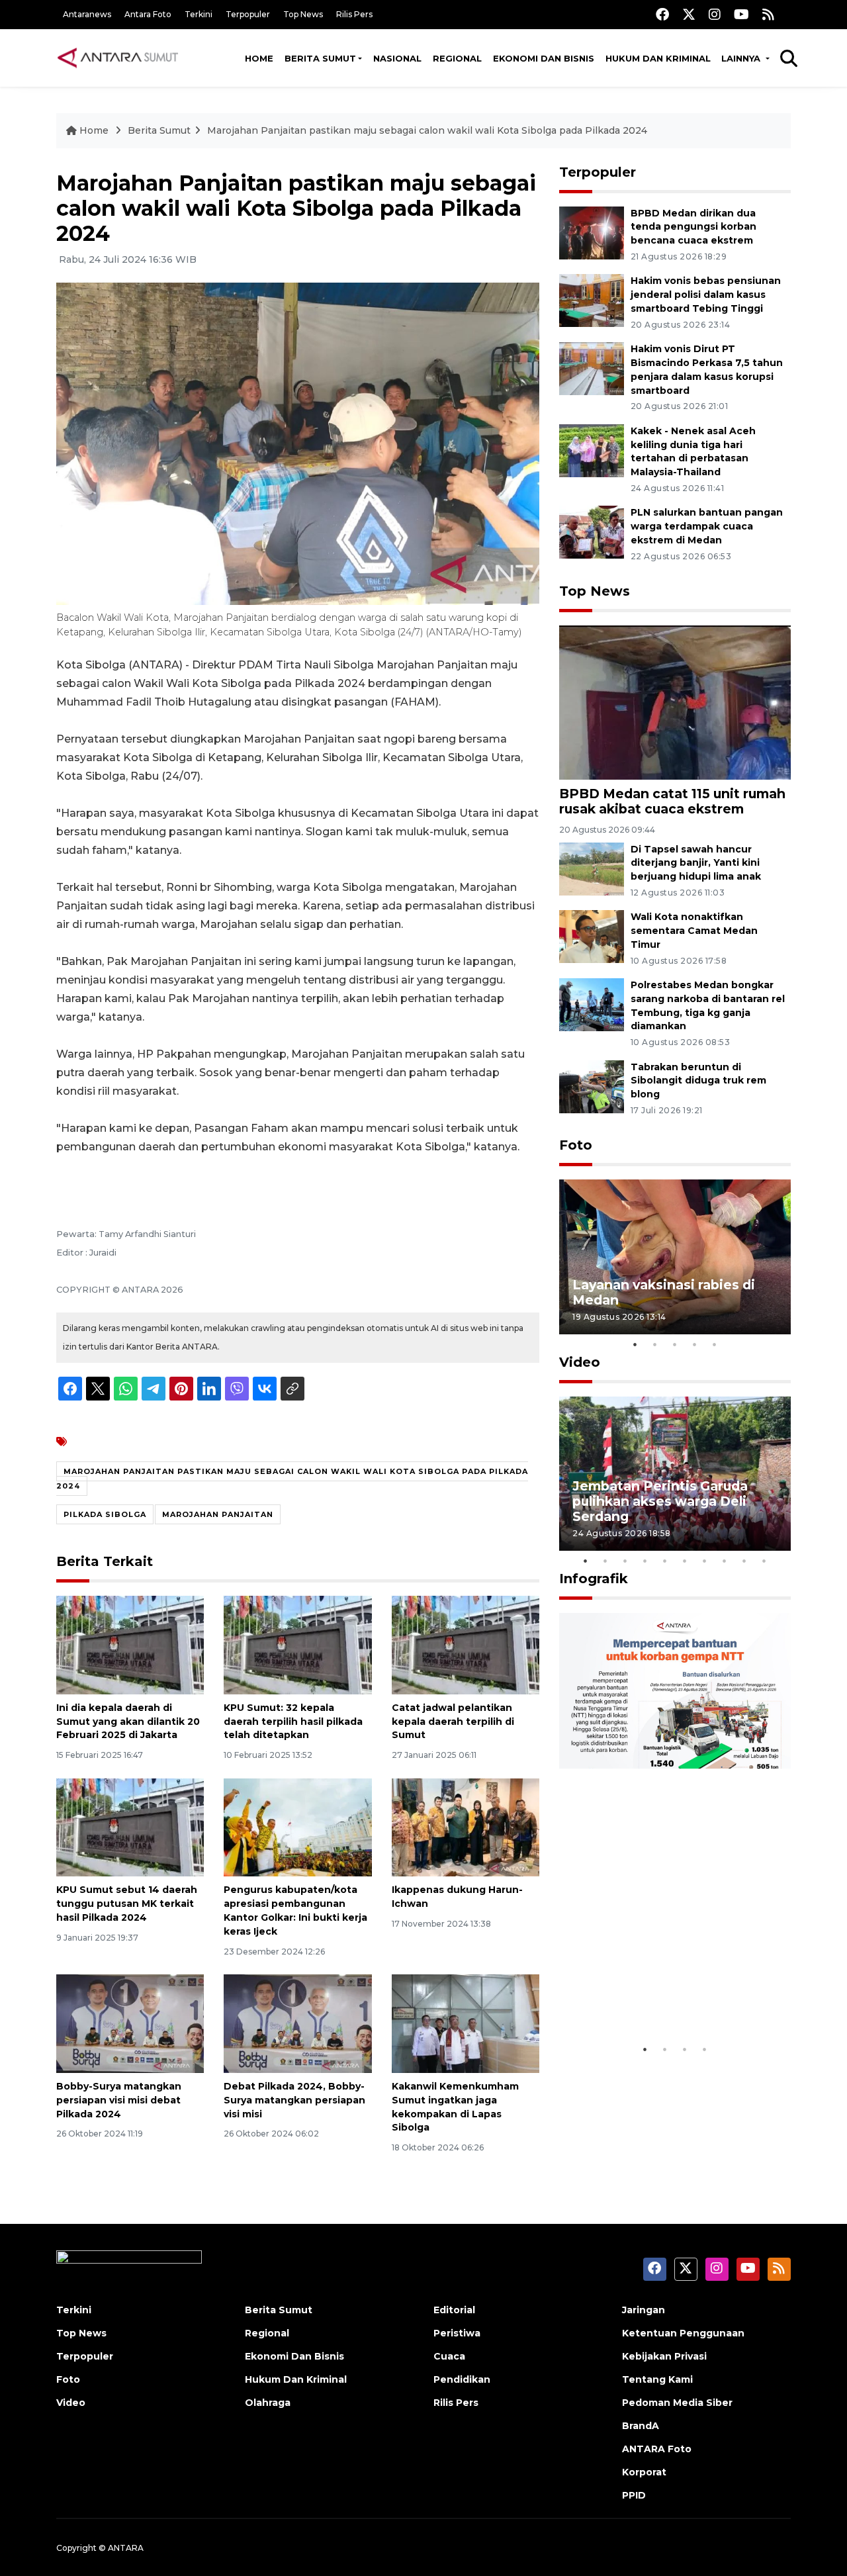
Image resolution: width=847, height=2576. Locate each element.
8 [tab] (725, 1561)
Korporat (644, 2472)
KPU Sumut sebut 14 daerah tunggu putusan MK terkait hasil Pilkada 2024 (127, 1904)
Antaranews (87, 14)
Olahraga (268, 2403)
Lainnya (742, 58)
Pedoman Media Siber (677, 2403)
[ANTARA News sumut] (122, 58)
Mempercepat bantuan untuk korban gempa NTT (670, 1996)
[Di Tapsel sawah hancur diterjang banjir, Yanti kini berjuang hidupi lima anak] (592, 868)
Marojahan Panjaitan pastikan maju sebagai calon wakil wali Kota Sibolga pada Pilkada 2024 (427, 130)
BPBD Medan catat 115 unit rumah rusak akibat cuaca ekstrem (672, 801)
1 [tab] (635, 1344)
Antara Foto (148, 14)
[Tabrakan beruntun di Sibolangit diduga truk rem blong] (592, 1086)
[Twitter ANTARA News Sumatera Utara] (689, 14)
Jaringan (644, 2310)
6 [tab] (685, 1561)
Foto (576, 1145)
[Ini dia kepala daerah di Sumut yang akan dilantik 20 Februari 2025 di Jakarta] (130, 1644)
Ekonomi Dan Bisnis (544, 58)
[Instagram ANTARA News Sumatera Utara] (715, 14)
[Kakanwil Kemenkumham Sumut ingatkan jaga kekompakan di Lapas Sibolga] (466, 2023)
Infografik (594, 1579)
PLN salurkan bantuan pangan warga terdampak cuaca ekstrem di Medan (707, 526)
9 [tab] (744, 1561)
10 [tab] (764, 1561)
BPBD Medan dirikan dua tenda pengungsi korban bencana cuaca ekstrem (693, 227)
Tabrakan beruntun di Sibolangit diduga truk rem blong (698, 1081)
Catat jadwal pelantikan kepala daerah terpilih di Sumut (453, 1722)
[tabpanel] (675, 1257)
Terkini (199, 14)
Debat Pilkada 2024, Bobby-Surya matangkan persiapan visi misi (294, 2100)
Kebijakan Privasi (664, 2356)
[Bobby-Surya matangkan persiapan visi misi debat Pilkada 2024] (130, 2023)
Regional (457, 58)
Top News (303, 14)
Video (580, 1362)
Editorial (454, 2310)
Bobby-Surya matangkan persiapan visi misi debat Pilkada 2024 (119, 2100)
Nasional (397, 58)
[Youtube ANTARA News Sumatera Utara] (741, 14)
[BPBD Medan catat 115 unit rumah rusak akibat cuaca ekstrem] (675, 702)
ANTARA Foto (657, 2449)
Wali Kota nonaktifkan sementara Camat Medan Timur (694, 931)
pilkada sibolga (105, 1514)
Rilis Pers (354, 14)
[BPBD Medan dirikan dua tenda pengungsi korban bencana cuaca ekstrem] (592, 232)
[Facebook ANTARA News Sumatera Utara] (662, 14)
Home (259, 58)
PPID (634, 2495)
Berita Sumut (320, 58)
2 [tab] (655, 1344)
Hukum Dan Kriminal (296, 2379)
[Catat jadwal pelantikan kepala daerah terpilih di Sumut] (466, 1644)
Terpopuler (248, 14)
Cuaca (449, 2356)
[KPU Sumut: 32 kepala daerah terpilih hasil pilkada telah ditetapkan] (297, 1644)
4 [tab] (695, 1344)
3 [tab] (675, 1344)
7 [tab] (705, 1561)
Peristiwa (457, 2333)
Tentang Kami (657, 2379)
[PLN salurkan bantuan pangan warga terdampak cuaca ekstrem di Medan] (592, 532)
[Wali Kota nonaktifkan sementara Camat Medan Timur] (592, 936)
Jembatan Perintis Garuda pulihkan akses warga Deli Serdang (660, 1501)
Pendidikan (462, 2379)
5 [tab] (715, 1344)
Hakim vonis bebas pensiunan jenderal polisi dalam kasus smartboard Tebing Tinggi (706, 295)
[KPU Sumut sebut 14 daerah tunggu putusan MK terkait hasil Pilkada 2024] (130, 1826)
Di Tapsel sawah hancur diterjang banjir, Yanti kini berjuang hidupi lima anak (696, 863)
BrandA (641, 2426)
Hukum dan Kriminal (658, 58)
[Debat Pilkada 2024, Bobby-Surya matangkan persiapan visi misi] (297, 2023)
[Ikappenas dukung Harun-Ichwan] (466, 1826)
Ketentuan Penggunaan (683, 2333)
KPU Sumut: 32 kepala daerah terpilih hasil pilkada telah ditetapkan (293, 1722)
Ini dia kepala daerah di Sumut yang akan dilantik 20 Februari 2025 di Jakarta (128, 1722)
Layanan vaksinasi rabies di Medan (664, 1292)
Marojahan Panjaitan (218, 1514)
